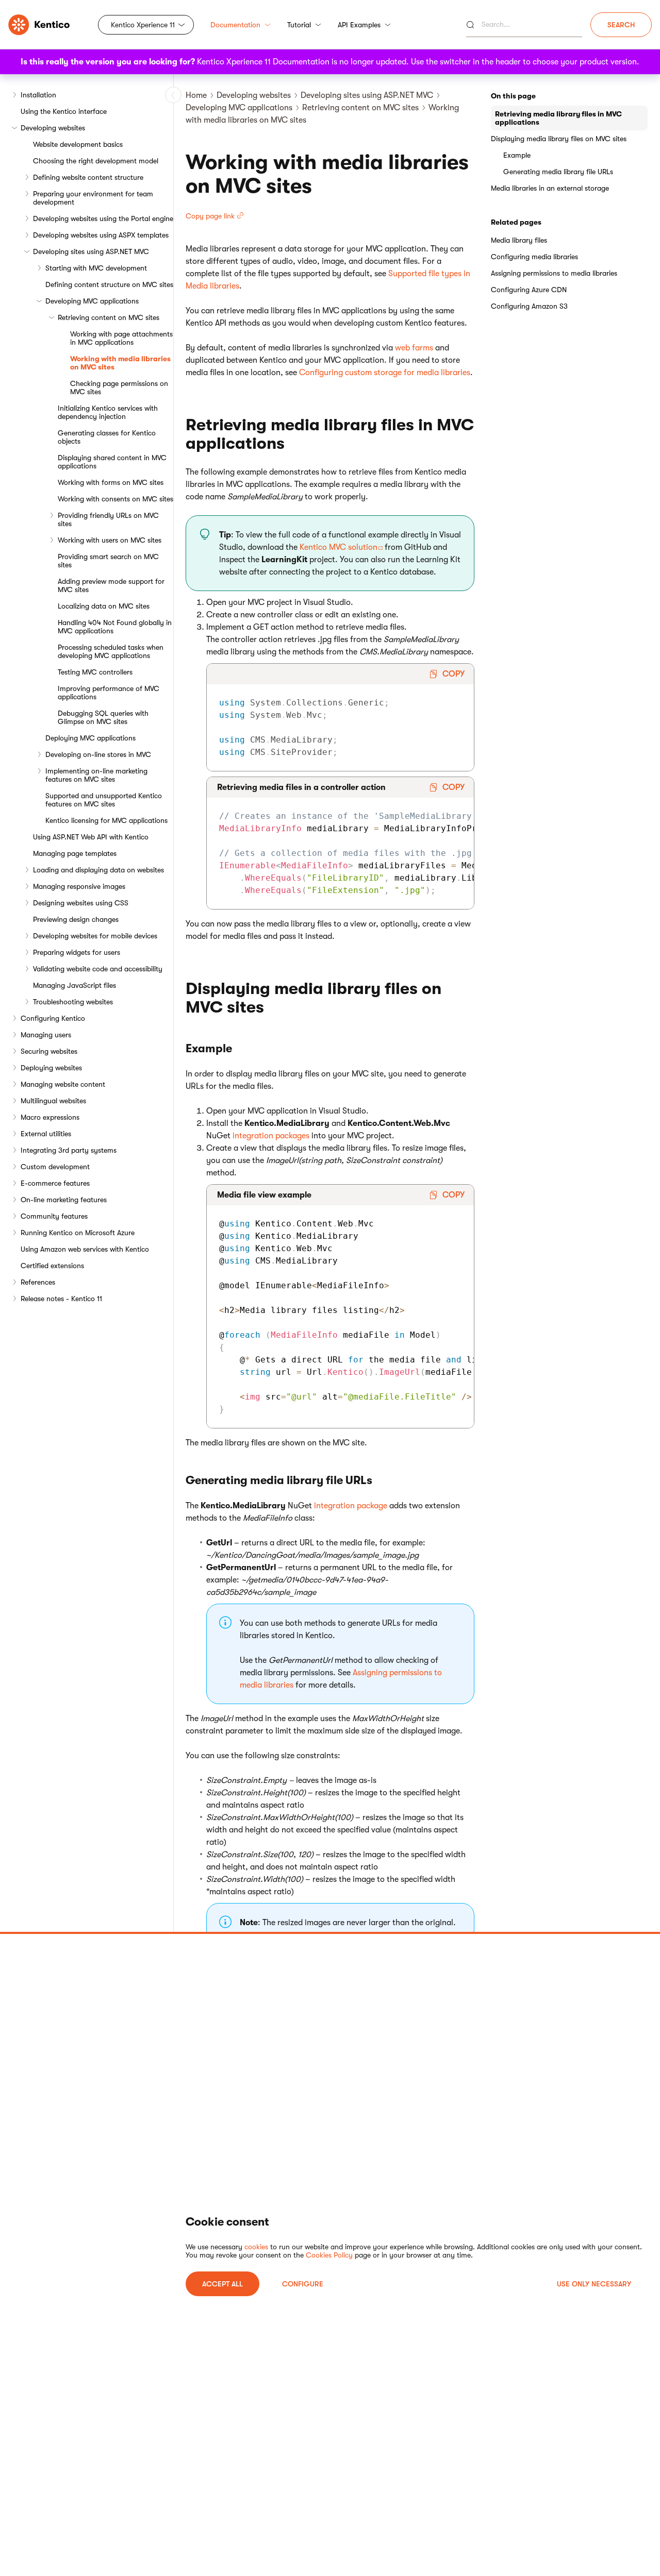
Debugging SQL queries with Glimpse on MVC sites (103, 717)
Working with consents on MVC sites (115, 499)
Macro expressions (50, 1117)
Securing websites (49, 1051)
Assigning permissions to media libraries (554, 273)
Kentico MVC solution (339, 547)
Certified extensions (52, 1266)
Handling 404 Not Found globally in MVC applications (115, 627)
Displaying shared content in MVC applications (112, 462)
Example (517, 155)
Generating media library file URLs (558, 172)
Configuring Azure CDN (529, 290)
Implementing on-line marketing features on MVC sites (96, 775)
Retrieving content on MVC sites (109, 317)
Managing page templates (75, 853)
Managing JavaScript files (75, 985)
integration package (351, 1506)
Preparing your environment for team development (93, 198)
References (38, 1282)
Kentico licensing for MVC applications (106, 820)
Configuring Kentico (53, 1018)
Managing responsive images (79, 886)
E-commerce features (55, 1183)
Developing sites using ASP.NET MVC (91, 251)
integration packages (271, 1136)
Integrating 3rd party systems (69, 1150)
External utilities (46, 1134)
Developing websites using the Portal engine (103, 218)
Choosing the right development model (96, 161)
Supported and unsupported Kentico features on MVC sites (104, 800)
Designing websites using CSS (81, 903)
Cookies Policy (329, 2255)
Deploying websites (51, 1068)
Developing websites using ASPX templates (101, 235)
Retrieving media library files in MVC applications (558, 118)
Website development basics (78, 144)
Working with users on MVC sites (110, 540)
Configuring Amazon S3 (529, 306)
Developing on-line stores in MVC (98, 754)
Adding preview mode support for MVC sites (111, 585)
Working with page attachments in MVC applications (121, 338)
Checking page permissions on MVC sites (119, 388)
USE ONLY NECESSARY (594, 2284)
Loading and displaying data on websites (98, 870)
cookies (256, 2247)
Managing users (46, 1035)
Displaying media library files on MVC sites (559, 139)
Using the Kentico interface (64, 111)
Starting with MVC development (96, 268)
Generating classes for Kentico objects (107, 437)
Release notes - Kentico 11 (61, 1299)
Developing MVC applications (92, 301)
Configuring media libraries (534, 257)
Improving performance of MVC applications (109, 693)
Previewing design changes (76, 919)
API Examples (359, 25)
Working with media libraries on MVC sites (120, 363)
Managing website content (63, 1084)
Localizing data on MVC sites (104, 606)
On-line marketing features (64, 1200)
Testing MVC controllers (95, 672)
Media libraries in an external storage (550, 188)
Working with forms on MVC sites (111, 482)
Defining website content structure (88, 177)
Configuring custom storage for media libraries (385, 373)
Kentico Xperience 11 (143, 25)
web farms (414, 348)
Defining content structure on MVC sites (109, 284)
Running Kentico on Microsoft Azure (78, 1233)
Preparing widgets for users (77, 952)
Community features (54, 1216)
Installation (38, 95)
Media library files (519, 240)
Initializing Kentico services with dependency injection (108, 412)
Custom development (55, 1167)
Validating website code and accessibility (98, 969)
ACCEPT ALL (222, 2284)
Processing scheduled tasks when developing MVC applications (111, 651)
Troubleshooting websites (73, 1002)
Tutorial (299, 25)
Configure (303, 2284)
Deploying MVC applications (90, 738)
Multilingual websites (53, 1101)
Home (196, 95)
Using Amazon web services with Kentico (85, 1249)
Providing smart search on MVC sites (108, 561)
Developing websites (53, 128)
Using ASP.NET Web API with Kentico (91, 837)
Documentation (235, 25)
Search (621, 25)
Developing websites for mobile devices (95, 936)
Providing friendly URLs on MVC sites (108, 519)
